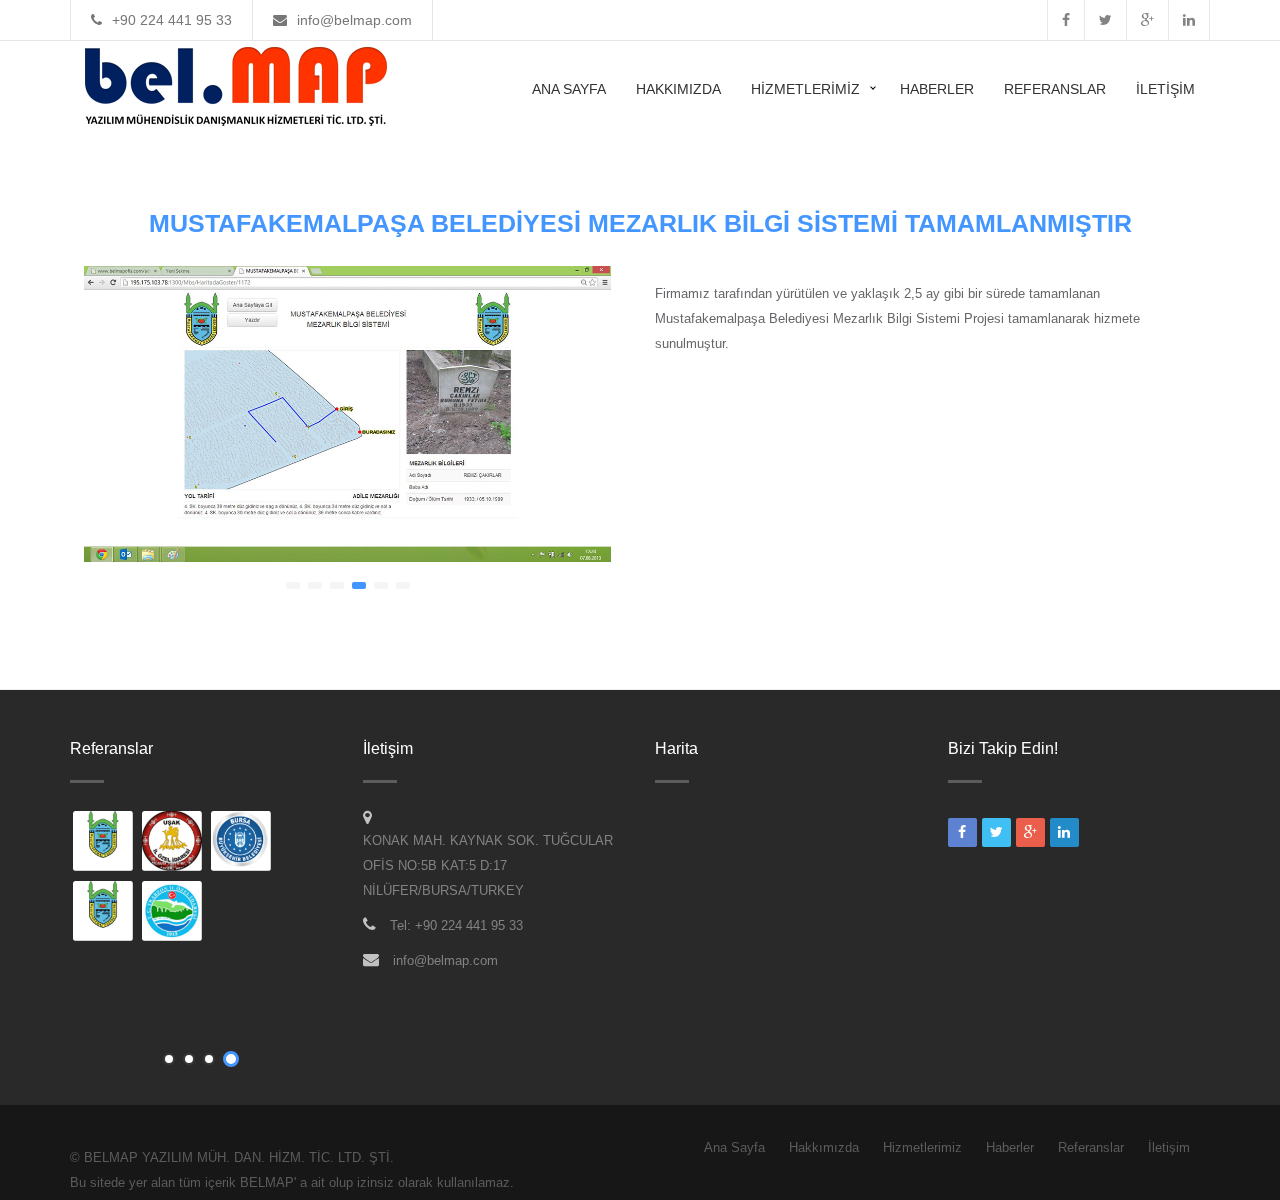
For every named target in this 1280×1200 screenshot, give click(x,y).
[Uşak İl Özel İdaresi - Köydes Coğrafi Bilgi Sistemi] (173, 843)
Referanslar (1055, 89)
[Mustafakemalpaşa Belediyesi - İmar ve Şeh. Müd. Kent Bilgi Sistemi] (104, 843)
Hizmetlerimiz (805, 89)
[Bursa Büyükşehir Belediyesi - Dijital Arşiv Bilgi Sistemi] (242, 843)
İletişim (1165, 89)
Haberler (937, 89)
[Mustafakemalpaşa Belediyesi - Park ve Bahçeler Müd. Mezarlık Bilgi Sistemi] (104, 913)
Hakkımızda (678, 89)
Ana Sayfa (569, 89)
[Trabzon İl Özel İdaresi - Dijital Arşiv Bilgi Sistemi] (173, 913)
